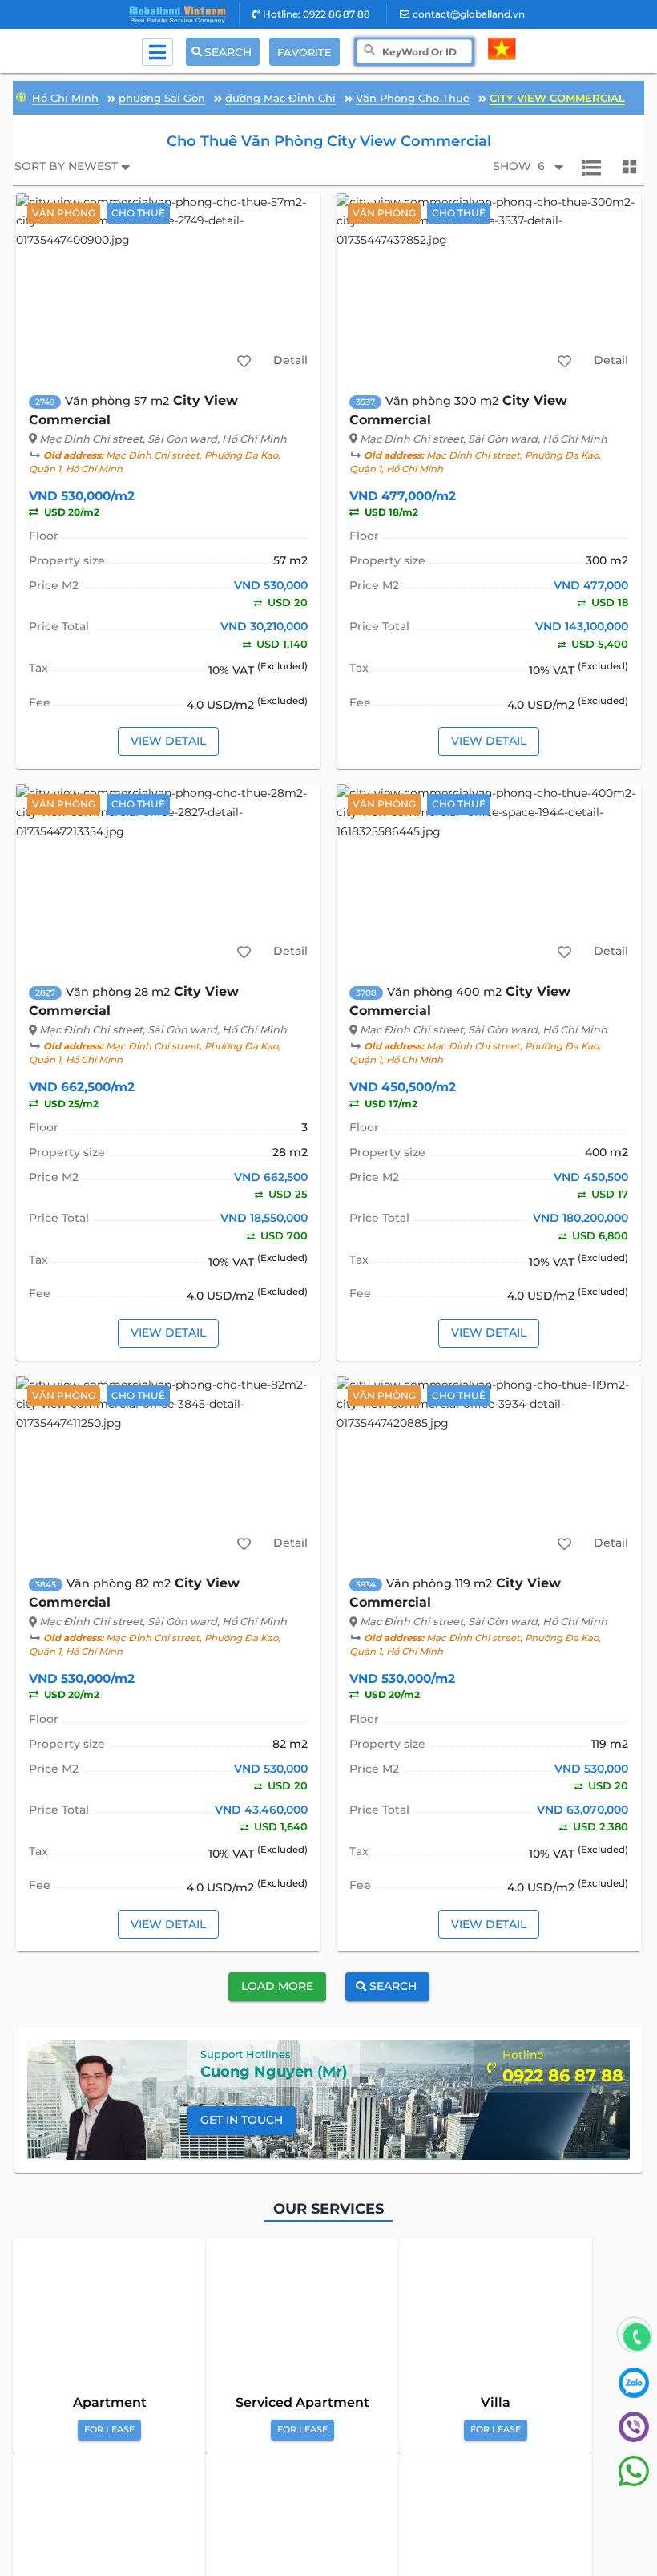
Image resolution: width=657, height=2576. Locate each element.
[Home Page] (177, 15)
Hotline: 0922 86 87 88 (316, 14)
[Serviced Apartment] (302, 2318)
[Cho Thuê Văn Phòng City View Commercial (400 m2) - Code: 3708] (489, 877)
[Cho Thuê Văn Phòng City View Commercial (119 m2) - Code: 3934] (489, 1469)
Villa (496, 2402)
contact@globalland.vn (469, 14)
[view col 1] (591, 167)
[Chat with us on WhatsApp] (634, 2482)
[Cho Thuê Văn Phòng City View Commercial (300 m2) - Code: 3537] (489, 286)
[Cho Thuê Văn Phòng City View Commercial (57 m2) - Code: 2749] (169, 286)
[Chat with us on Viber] (634, 2438)
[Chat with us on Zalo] (634, 2394)
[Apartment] (109, 2318)
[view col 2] (630, 167)
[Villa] (496, 2318)
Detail (290, 360)
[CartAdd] (244, 361)
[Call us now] (637, 2337)
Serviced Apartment (302, 2402)
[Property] (21, 96)
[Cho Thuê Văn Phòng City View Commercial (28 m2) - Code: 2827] (169, 877)
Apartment (110, 2402)
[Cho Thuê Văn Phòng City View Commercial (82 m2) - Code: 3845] (169, 1469)
